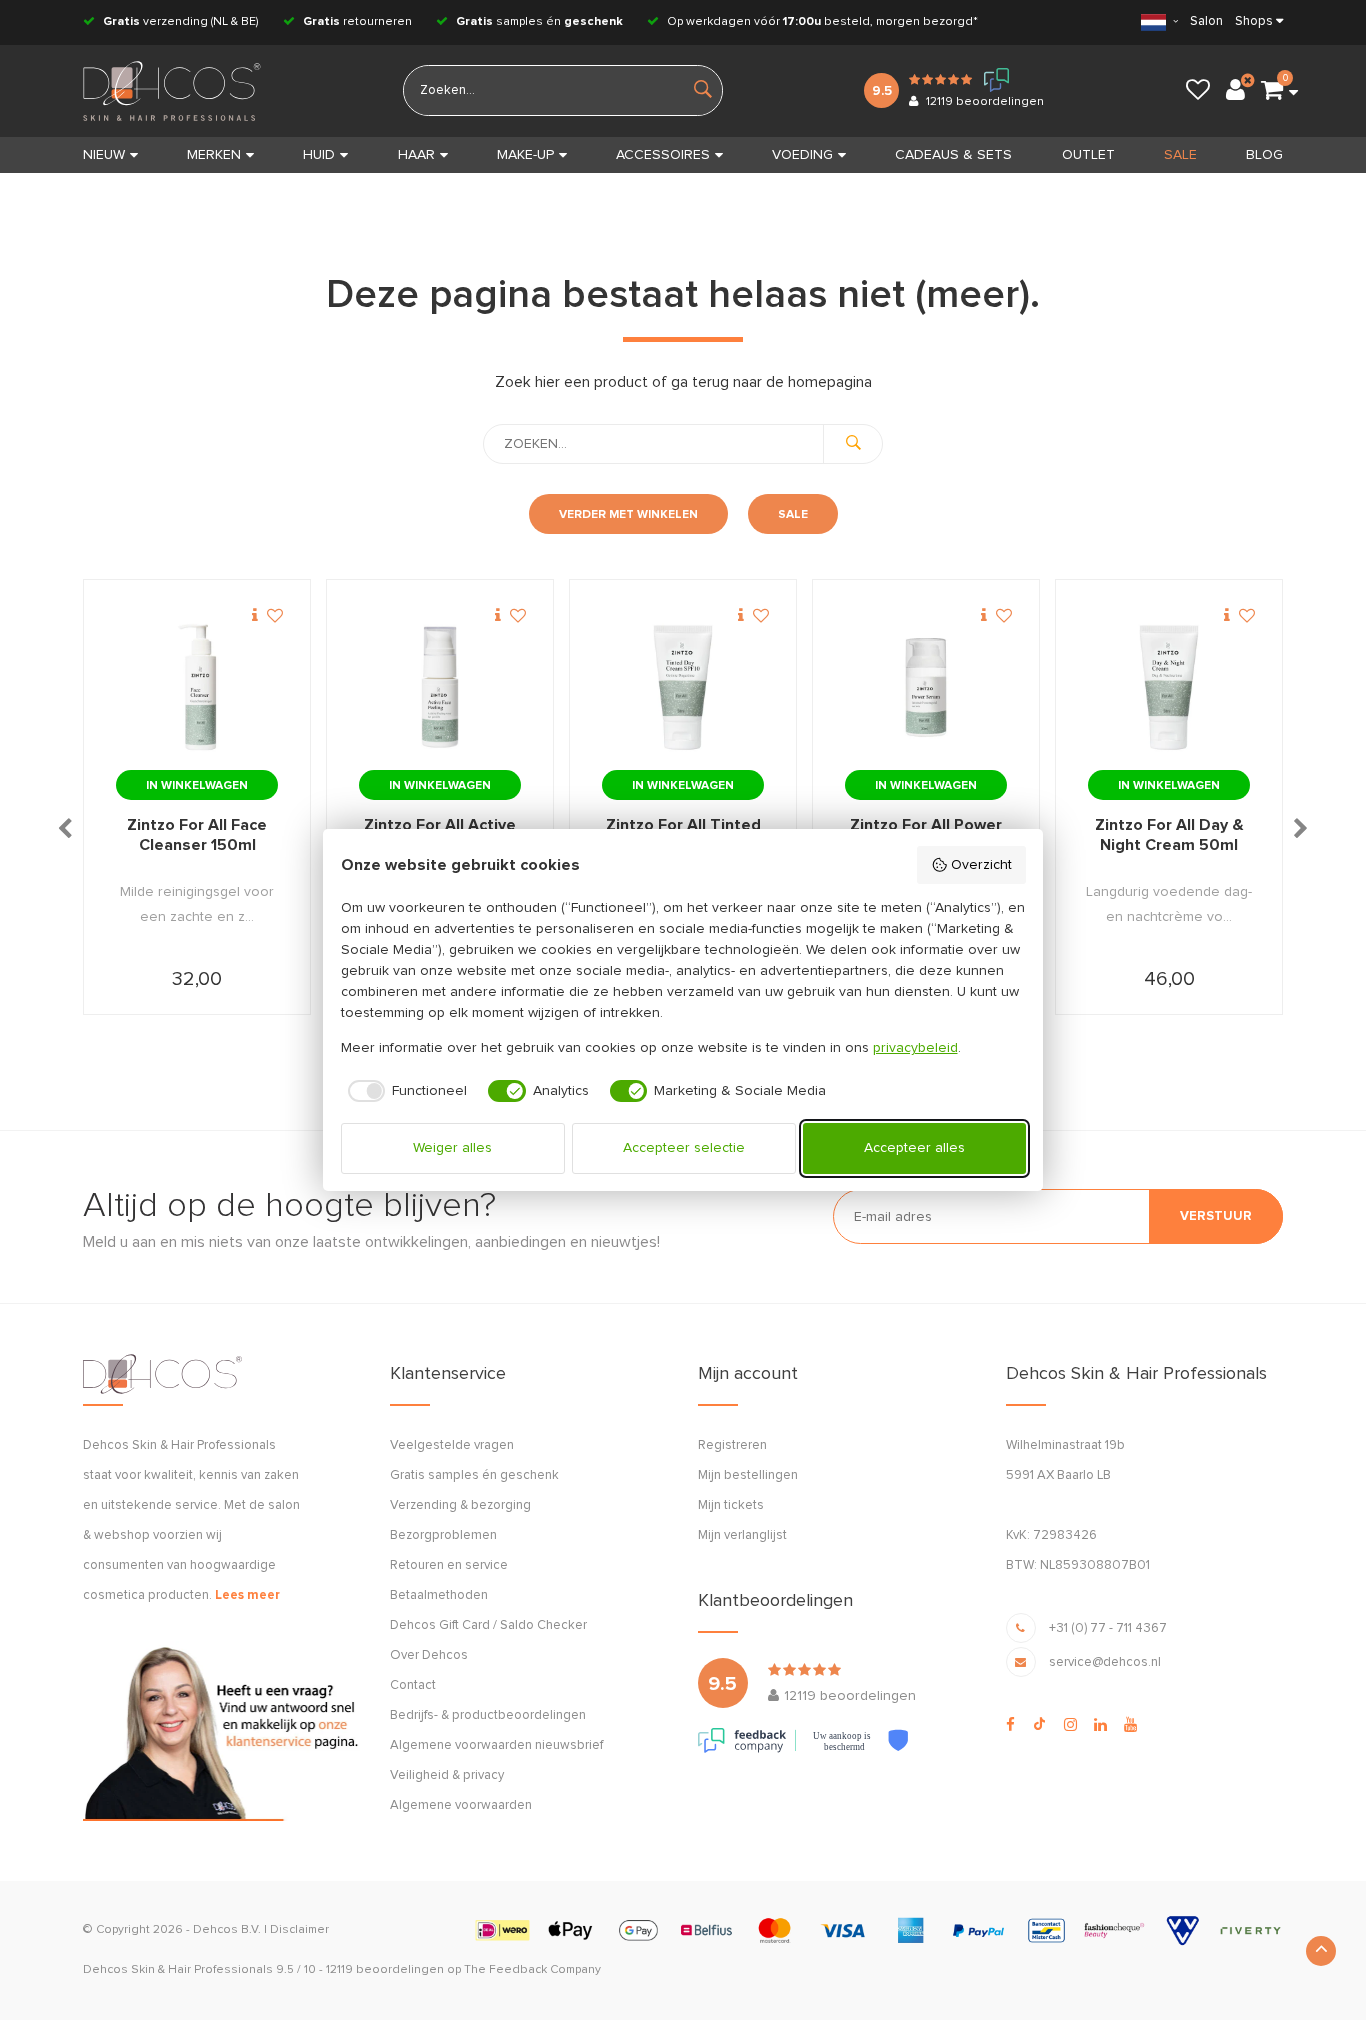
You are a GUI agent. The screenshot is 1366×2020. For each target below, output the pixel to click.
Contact (413, 1685)
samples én (539, 22)
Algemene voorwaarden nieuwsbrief (496, 1745)
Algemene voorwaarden (461, 1805)
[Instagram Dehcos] (1070, 1725)
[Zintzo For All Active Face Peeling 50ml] (440, 688)
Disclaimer (299, 1930)
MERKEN (214, 155)
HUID (319, 155)
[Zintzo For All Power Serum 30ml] (926, 688)
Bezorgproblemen (443, 1535)
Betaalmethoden (439, 1595)
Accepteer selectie (684, 1148)
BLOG (1264, 155)
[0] (1272, 91)
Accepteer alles (914, 1148)
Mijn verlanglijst (742, 1535)
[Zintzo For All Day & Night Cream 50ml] (1169, 688)
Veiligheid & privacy (447, 1775)
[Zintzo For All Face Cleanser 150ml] (197, 688)
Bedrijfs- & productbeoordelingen (488, 1715)
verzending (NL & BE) (181, 22)
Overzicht (981, 865)
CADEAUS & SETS (953, 155)
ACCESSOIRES (663, 155)
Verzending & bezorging (460, 1505)
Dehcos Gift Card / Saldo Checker (488, 1625)
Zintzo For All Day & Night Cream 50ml (1169, 835)
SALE (1180, 155)
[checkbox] (404, 1091)
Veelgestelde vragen (452, 1445)
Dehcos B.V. (227, 1930)
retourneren (357, 22)
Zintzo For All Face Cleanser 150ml (197, 835)
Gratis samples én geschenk (474, 1475)
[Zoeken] (853, 444)
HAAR (416, 155)
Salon (1206, 21)
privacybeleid (915, 1048)
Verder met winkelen (628, 515)
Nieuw (104, 155)
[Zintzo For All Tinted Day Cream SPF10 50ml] (683, 688)
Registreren (732, 1445)
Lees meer (247, 1595)
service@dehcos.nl (1105, 1662)
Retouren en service (449, 1565)
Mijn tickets (731, 1505)
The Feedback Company (532, 1970)
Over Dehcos (429, 1655)
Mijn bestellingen (748, 1475)
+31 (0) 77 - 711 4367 (1108, 1628)
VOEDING (802, 155)
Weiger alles (452, 1148)
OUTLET (1088, 155)
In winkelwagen (197, 786)
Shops (1254, 21)
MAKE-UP (525, 155)
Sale (793, 515)
